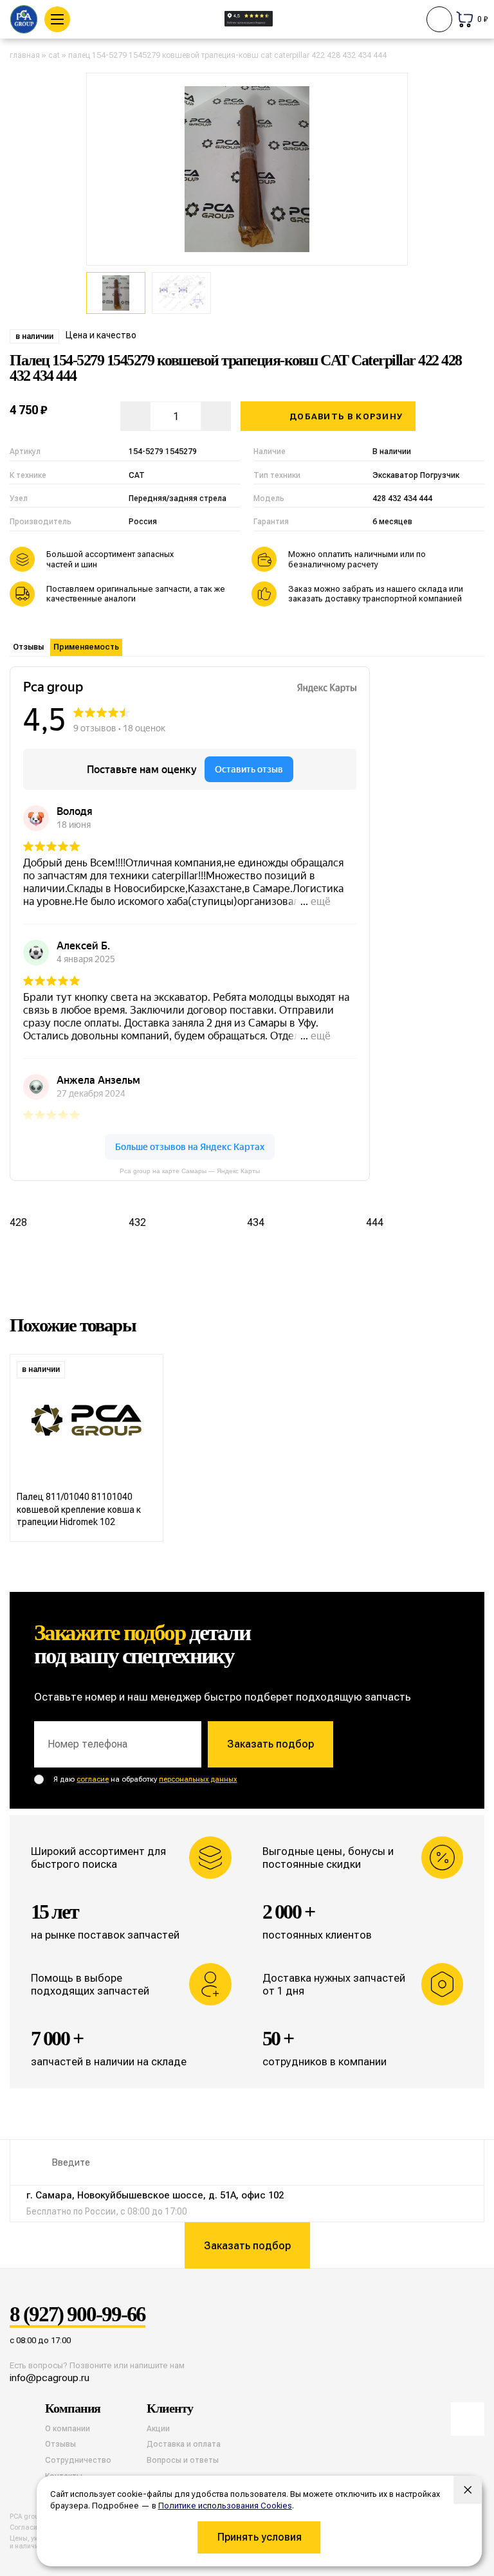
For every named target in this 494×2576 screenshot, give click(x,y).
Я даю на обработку (145, 1779)
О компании (68, 2429)
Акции (158, 2429)
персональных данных (198, 1779)
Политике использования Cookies (225, 2506)
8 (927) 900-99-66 (78, 2315)
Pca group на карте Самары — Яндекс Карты (190, 1171)
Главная (25, 55)
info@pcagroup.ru (50, 2378)
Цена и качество (101, 335)
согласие (93, 1779)
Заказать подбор (270, 1744)
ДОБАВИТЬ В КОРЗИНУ (346, 416)
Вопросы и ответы (183, 2460)
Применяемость (86, 647)
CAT (54, 55)
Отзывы (28, 647)
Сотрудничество (78, 2460)
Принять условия (260, 2537)
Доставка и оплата (184, 2444)
